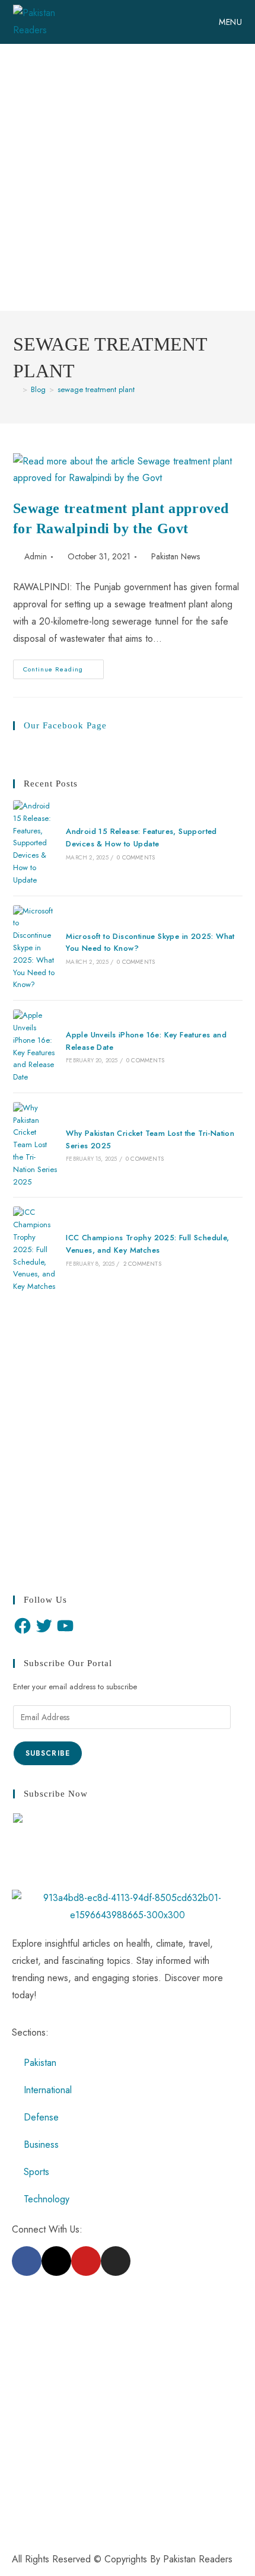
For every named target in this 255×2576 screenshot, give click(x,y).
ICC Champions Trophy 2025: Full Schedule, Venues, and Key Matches (147, 1244)
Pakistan (40, 2063)
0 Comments (136, 857)
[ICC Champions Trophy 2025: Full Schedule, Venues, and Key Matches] (35, 1250)
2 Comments (142, 1264)
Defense (41, 2117)
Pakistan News (176, 556)
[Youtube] (86, 2261)
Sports (36, 2172)
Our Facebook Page (65, 725)
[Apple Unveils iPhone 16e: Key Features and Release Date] (35, 1047)
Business (41, 2144)
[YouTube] (65, 1626)
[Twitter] (44, 1626)
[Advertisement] (128, 177)
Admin (36, 556)
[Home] (16, 389)
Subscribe (48, 1753)
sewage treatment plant (96, 389)
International (48, 2090)
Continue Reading (63, 667)
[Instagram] (116, 2261)
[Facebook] (23, 1626)
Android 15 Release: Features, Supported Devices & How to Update (141, 838)
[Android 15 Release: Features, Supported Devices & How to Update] (35, 843)
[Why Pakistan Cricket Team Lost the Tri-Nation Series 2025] (35, 1145)
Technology (47, 2199)
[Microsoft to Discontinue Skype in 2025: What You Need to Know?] (35, 948)
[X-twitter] (56, 2261)
